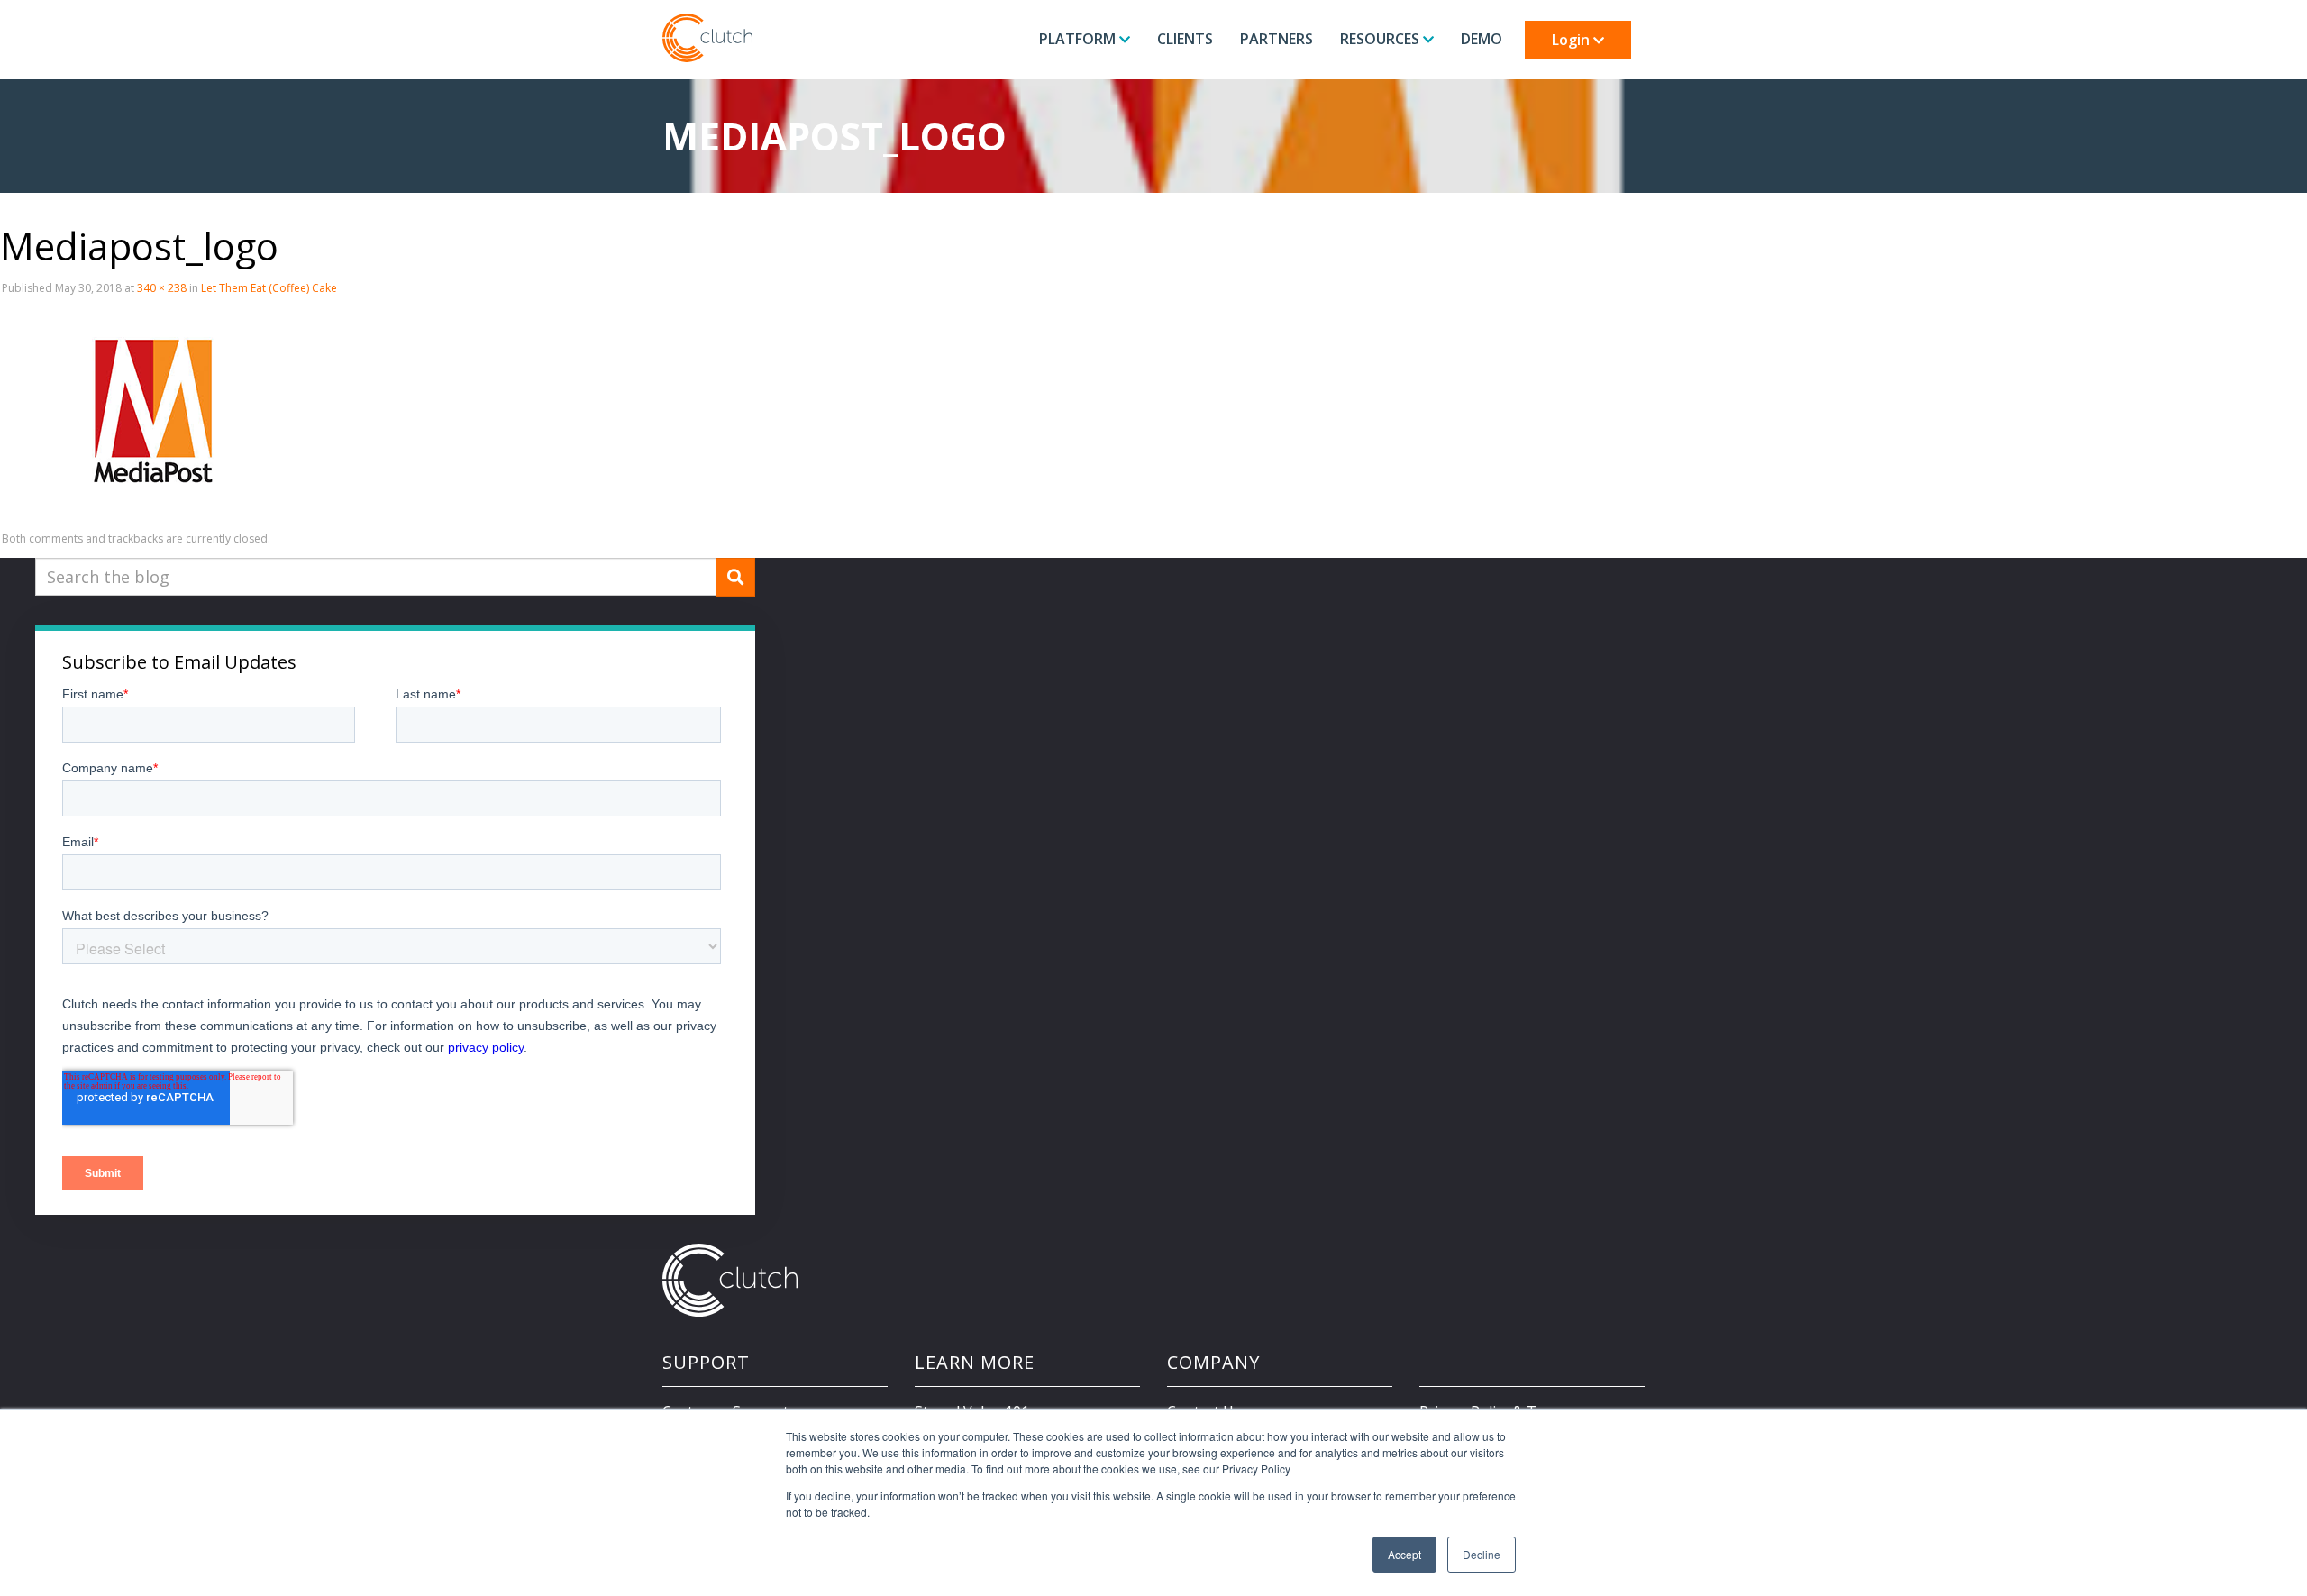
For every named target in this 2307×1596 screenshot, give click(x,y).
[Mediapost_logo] (153, 414)
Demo (1482, 39)
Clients (1185, 39)
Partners (1277, 39)
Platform (1079, 39)
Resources (1381, 39)
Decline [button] (1482, 1554)
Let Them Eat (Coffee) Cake (269, 288)
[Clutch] (707, 38)
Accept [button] (1404, 1554)
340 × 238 (162, 288)
